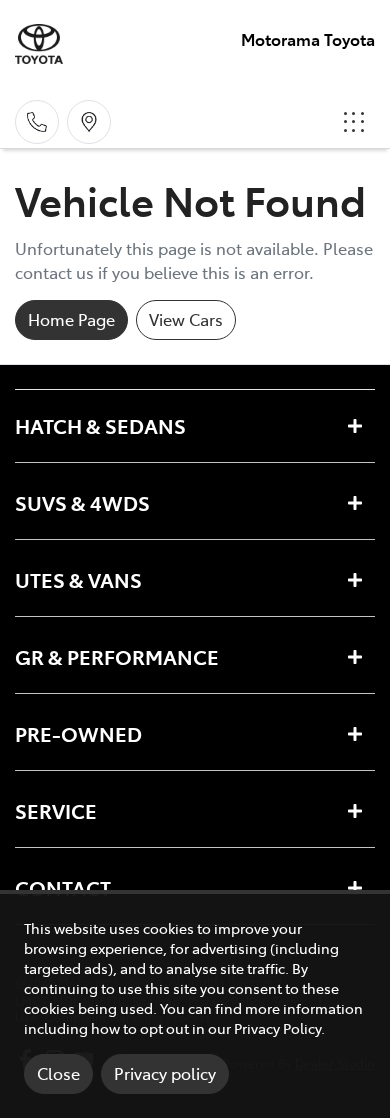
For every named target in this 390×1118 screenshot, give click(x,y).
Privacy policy (165, 1073)
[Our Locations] (89, 122)
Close (58, 1073)
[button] (354, 122)
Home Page (71, 319)
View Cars (186, 319)
